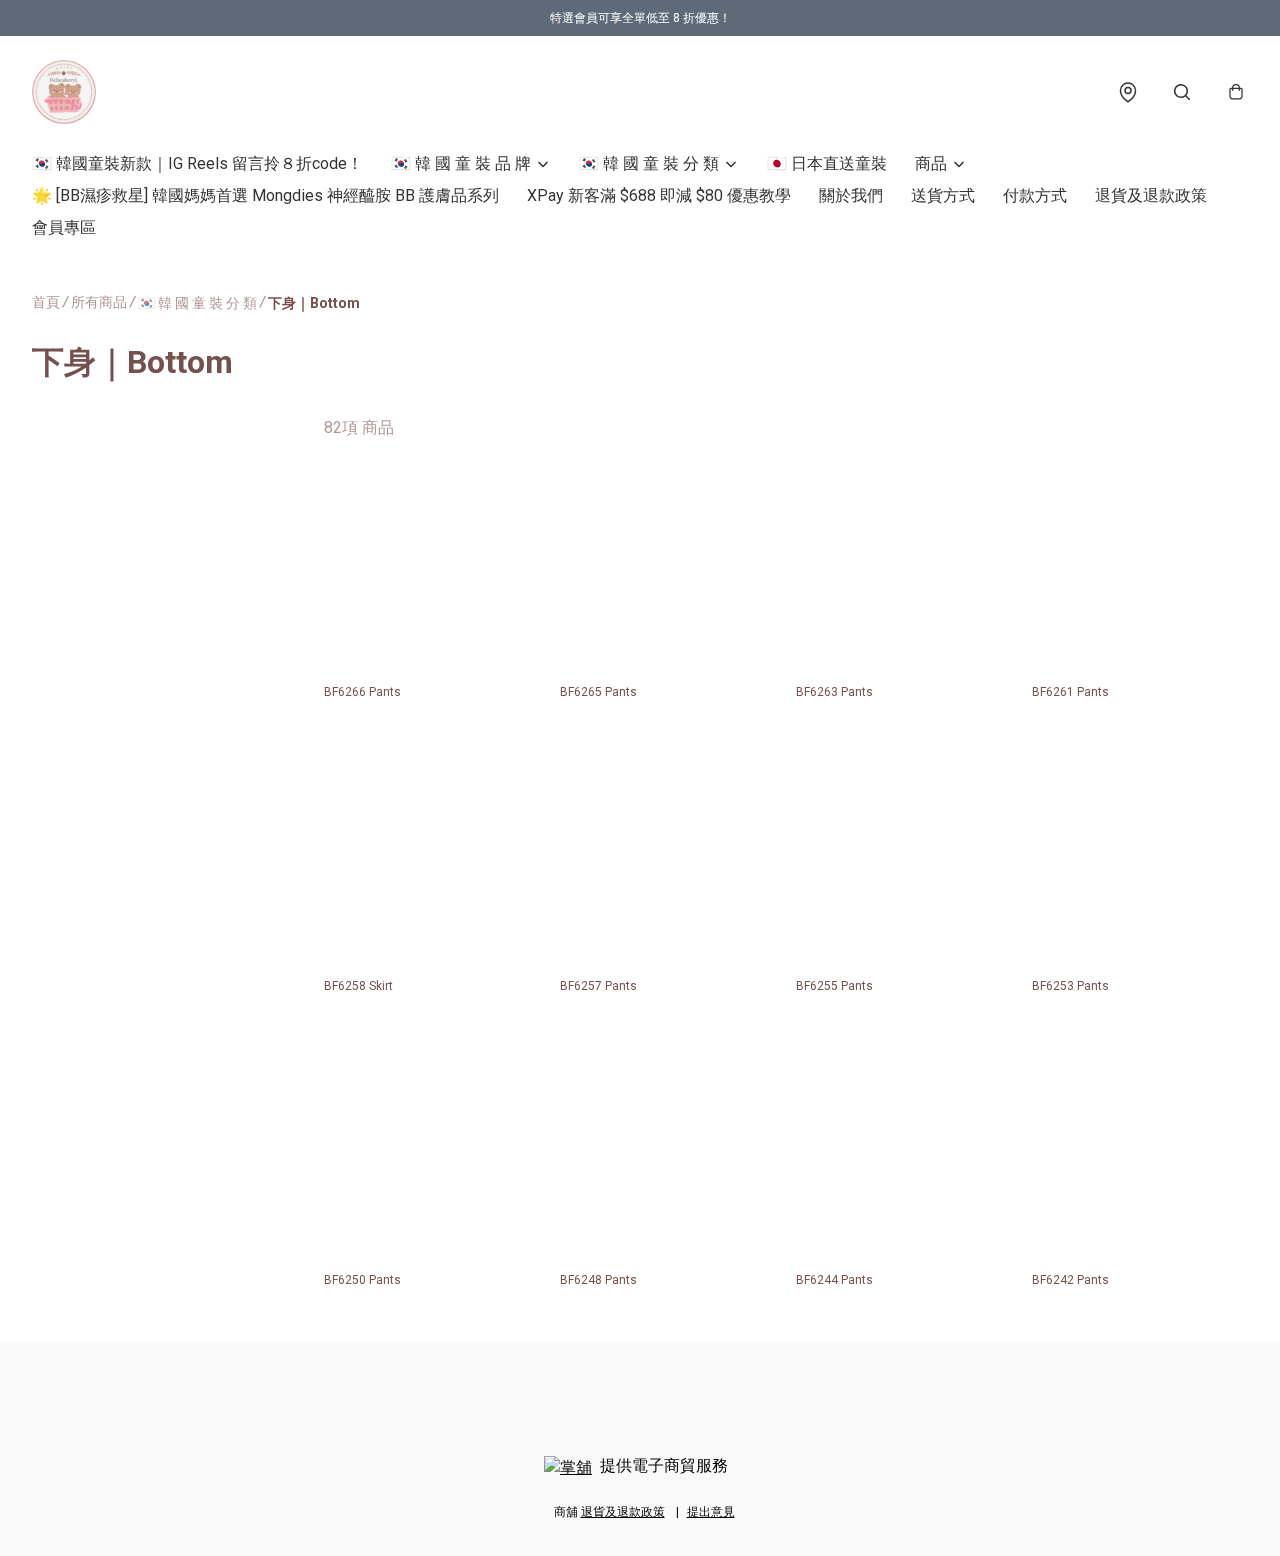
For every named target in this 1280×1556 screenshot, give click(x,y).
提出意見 (711, 1512)
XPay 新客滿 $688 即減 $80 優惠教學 (659, 195)
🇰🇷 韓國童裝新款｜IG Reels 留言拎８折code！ (197, 163)
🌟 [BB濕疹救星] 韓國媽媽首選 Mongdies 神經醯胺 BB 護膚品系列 (265, 195)
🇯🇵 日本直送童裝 (827, 163)
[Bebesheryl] (64, 92)
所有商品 (99, 302)
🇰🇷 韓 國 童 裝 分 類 (649, 163)
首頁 (46, 302)
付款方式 (1035, 195)
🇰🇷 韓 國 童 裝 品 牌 (461, 163)
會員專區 (64, 227)
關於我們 (851, 195)
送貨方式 (943, 195)
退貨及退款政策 (1151, 195)
